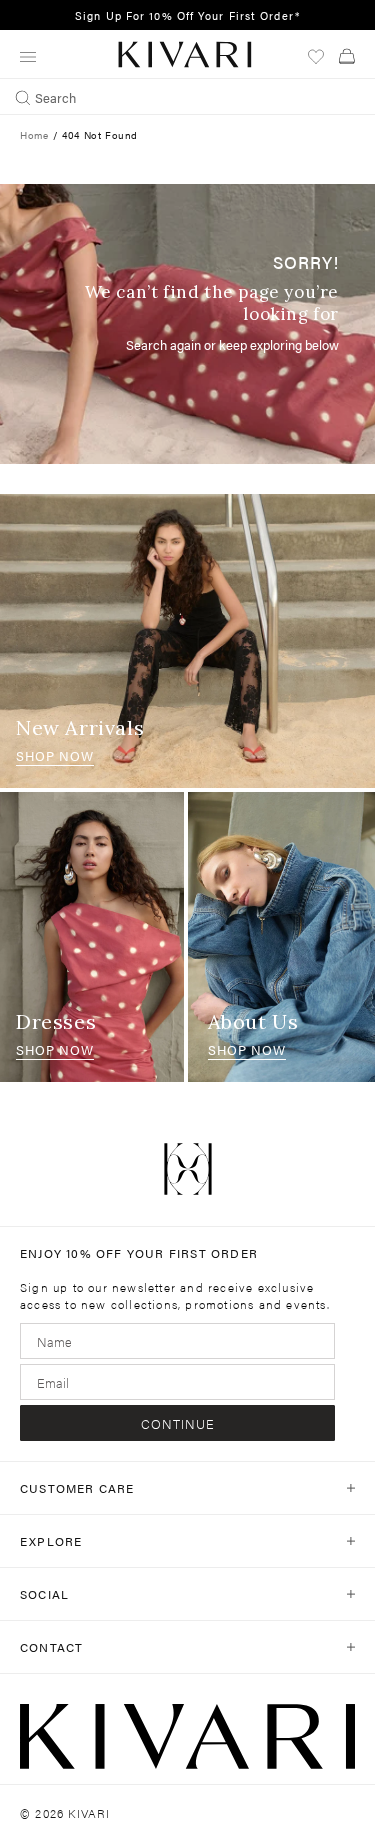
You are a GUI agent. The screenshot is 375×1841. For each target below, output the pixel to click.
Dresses (56, 1021)
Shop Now (55, 755)
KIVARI (89, 1813)
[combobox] (187, 97)
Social (44, 1594)
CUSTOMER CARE (77, 1488)
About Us (253, 1021)
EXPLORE (51, 1541)
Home (34, 135)
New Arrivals (80, 727)
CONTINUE (178, 1423)
